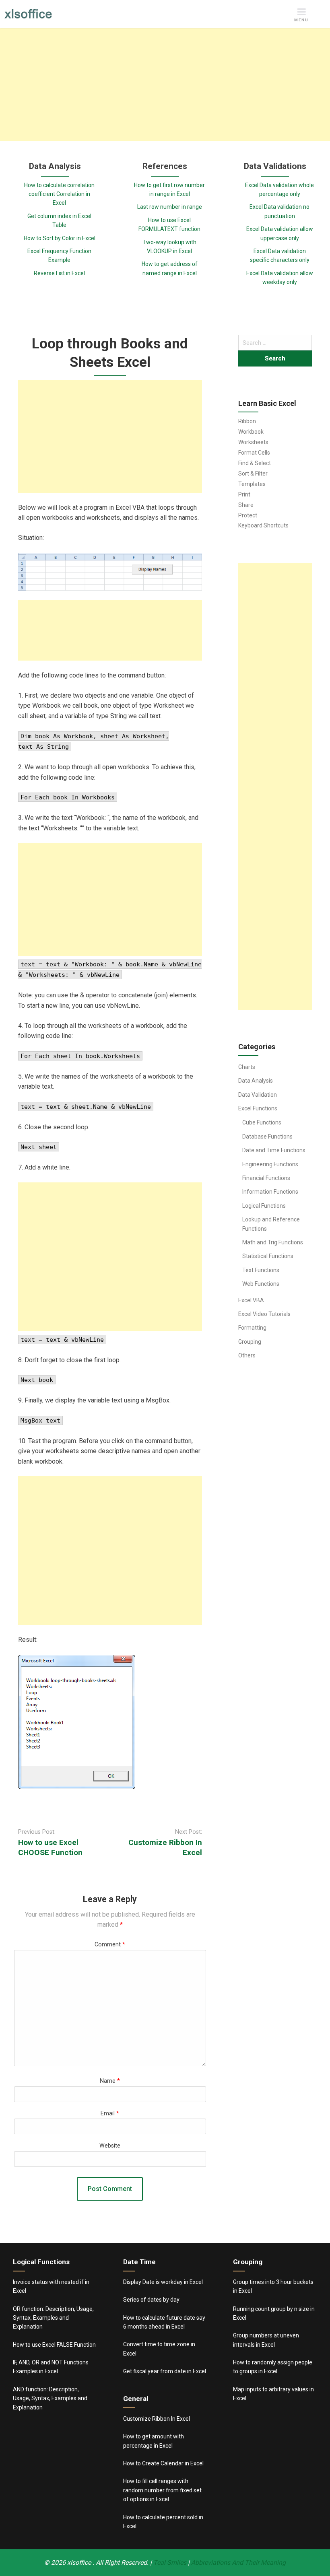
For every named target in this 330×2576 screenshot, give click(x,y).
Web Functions (261, 1284)
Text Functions (261, 1270)
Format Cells (254, 453)
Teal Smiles (170, 2563)
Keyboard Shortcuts (263, 525)
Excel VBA (251, 1300)
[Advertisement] (165, 84)
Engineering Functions (270, 1164)
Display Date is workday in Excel (163, 2282)
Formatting (252, 1328)
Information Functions (270, 1192)
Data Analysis (256, 1081)
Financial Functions (266, 1178)
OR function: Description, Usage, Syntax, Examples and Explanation (53, 2318)
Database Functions (267, 1137)
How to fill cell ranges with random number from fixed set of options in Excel (162, 2490)
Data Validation (258, 1095)
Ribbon (247, 421)
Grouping (250, 1342)
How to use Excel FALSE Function (54, 2345)
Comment (110, 1945)
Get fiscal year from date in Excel (165, 2371)
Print (244, 494)
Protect (248, 515)
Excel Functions (258, 1108)
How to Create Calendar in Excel (163, 2463)
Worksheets (253, 442)
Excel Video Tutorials (264, 1314)
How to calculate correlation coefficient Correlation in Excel (59, 194)
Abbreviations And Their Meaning (238, 2563)
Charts (247, 1067)
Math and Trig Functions (273, 1242)
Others (247, 1355)
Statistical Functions (268, 1256)
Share (246, 505)
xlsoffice (80, 2563)
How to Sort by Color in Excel (60, 238)
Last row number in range (170, 207)
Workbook (251, 432)
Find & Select (255, 463)
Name (110, 2081)
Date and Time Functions (274, 1150)
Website (110, 2146)
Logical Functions (264, 1206)
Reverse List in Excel (59, 273)
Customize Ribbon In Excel (157, 2419)
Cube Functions (262, 1122)
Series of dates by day (151, 2300)
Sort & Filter (253, 474)
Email (110, 2114)
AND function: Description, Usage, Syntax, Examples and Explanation (50, 2398)
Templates (252, 484)
